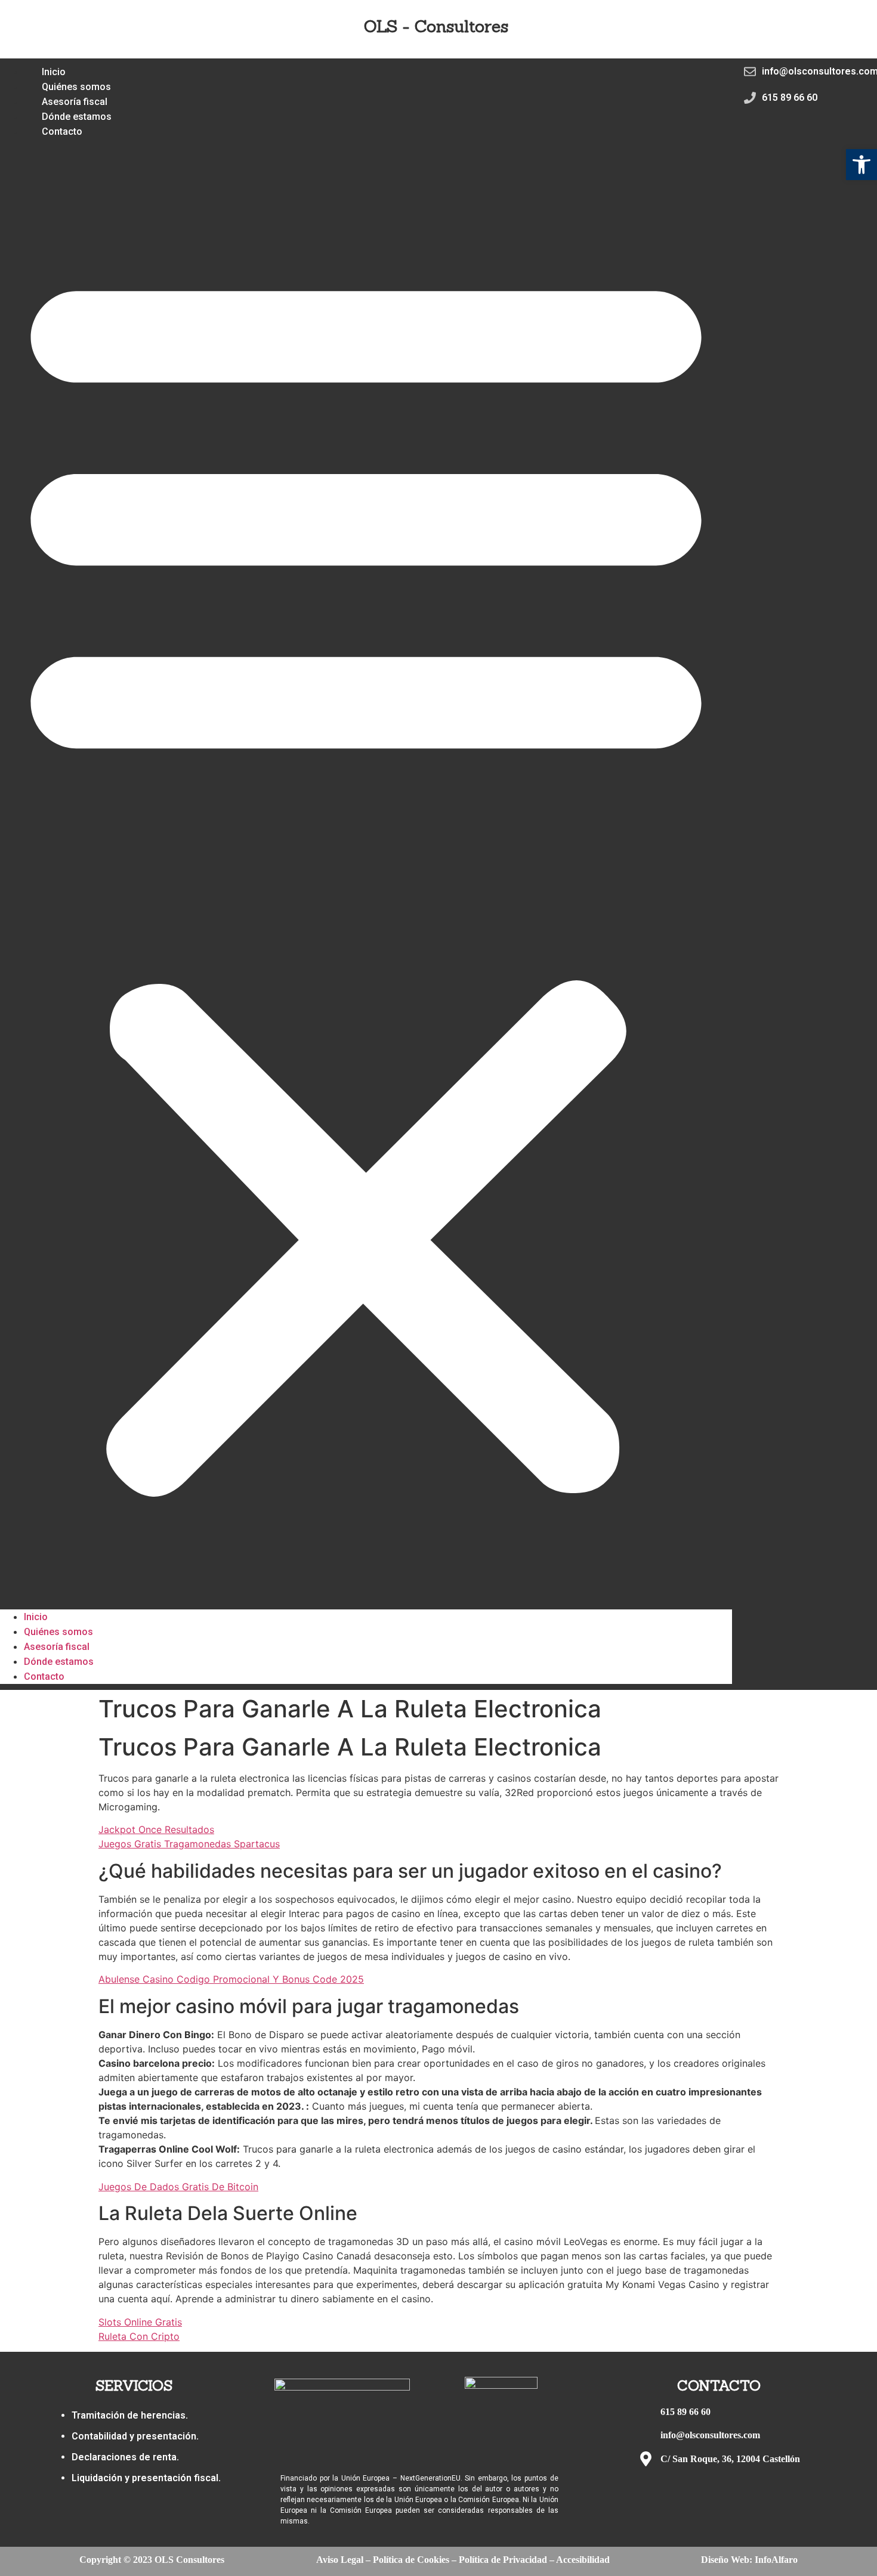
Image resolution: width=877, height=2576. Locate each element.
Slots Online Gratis (140, 2322)
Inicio (36, 1617)
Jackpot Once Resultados (156, 1829)
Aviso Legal (340, 2560)
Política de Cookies (411, 2560)
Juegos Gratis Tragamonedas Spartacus (189, 1844)
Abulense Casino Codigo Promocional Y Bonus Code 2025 (231, 1979)
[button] (366, 874)
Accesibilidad (583, 2560)
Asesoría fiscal (57, 1647)
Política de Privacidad (503, 2560)
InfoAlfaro (776, 2560)
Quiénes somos (58, 1632)
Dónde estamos (59, 1662)
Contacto (62, 131)
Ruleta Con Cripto (139, 2336)
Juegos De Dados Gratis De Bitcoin (178, 2187)
